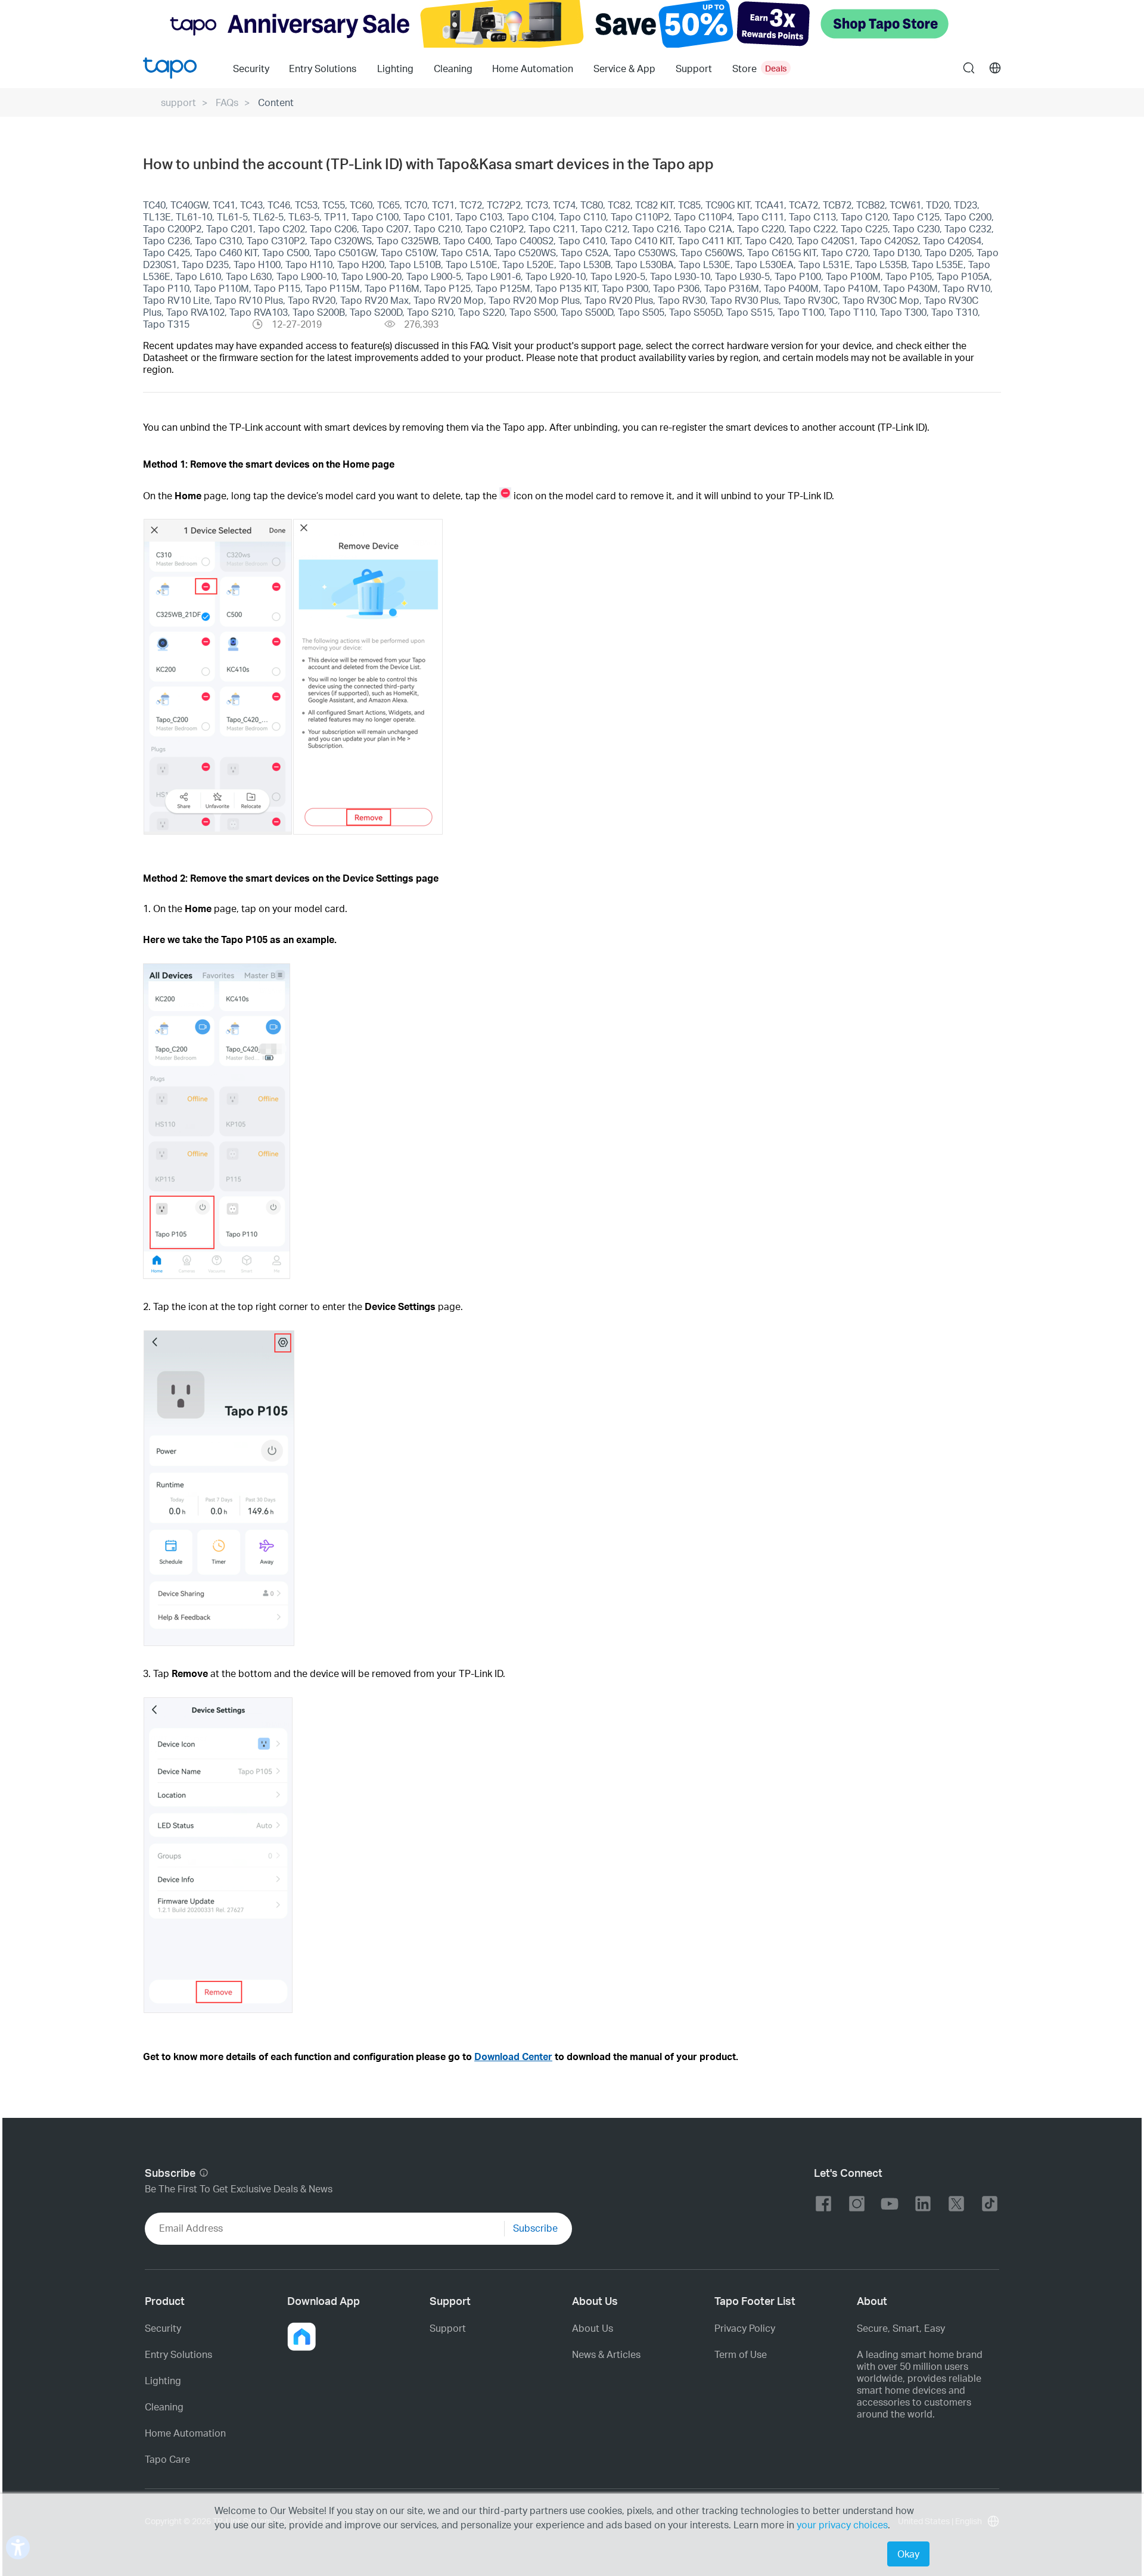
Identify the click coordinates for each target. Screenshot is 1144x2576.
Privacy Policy (745, 2328)
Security (251, 68)
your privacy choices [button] (842, 2524)
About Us (593, 2328)
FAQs (227, 102)
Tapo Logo (170, 68)
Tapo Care (167, 2459)
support (178, 102)
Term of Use (741, 2354)
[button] (301, 2337)
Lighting (395, 68)
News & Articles (606, 2354)
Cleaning (453, 68)
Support (448, 2328)
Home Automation (533, 68)
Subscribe (535, 2228)
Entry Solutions (323, 68)
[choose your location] (995, 68)
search (969, 69)
